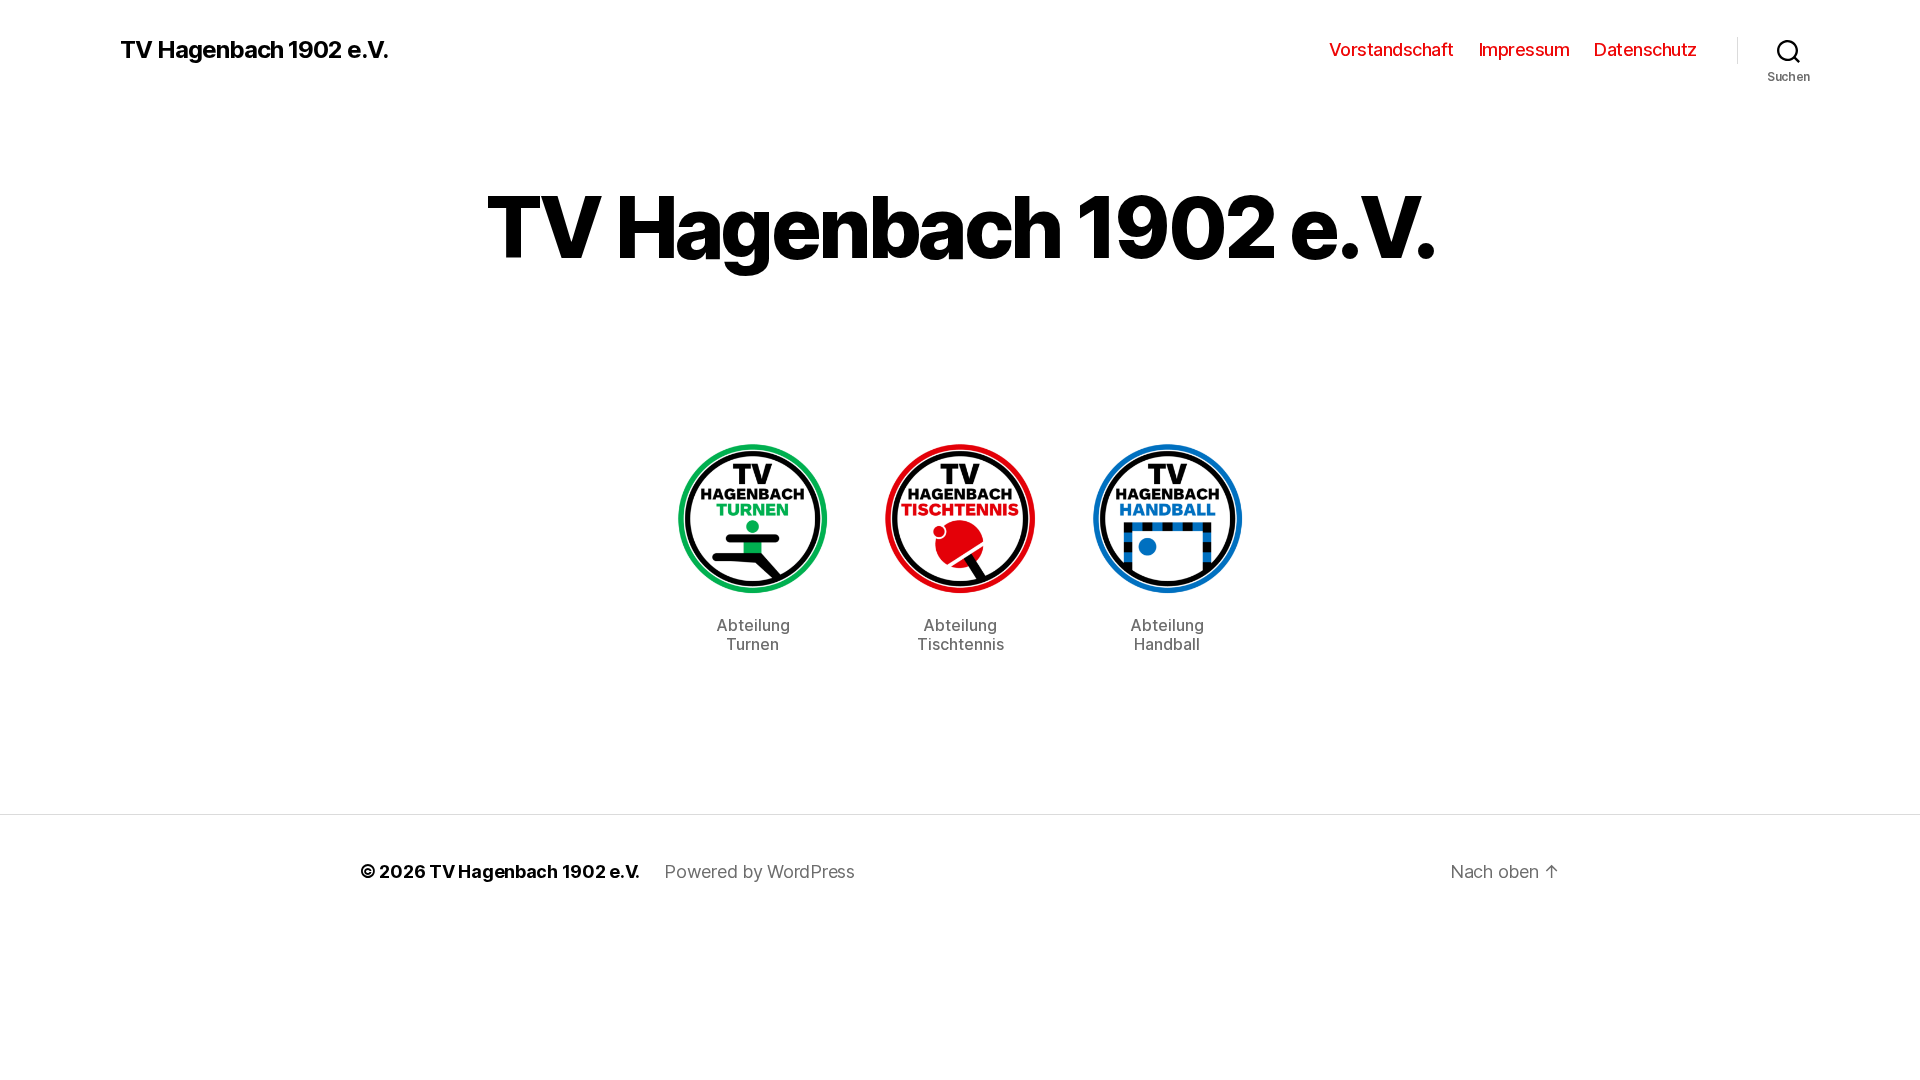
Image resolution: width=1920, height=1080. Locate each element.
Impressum (1524, 49)
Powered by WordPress (759, 871)
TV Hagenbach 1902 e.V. (254, 50)
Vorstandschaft (1391, 49)
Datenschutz (1645, 49)
